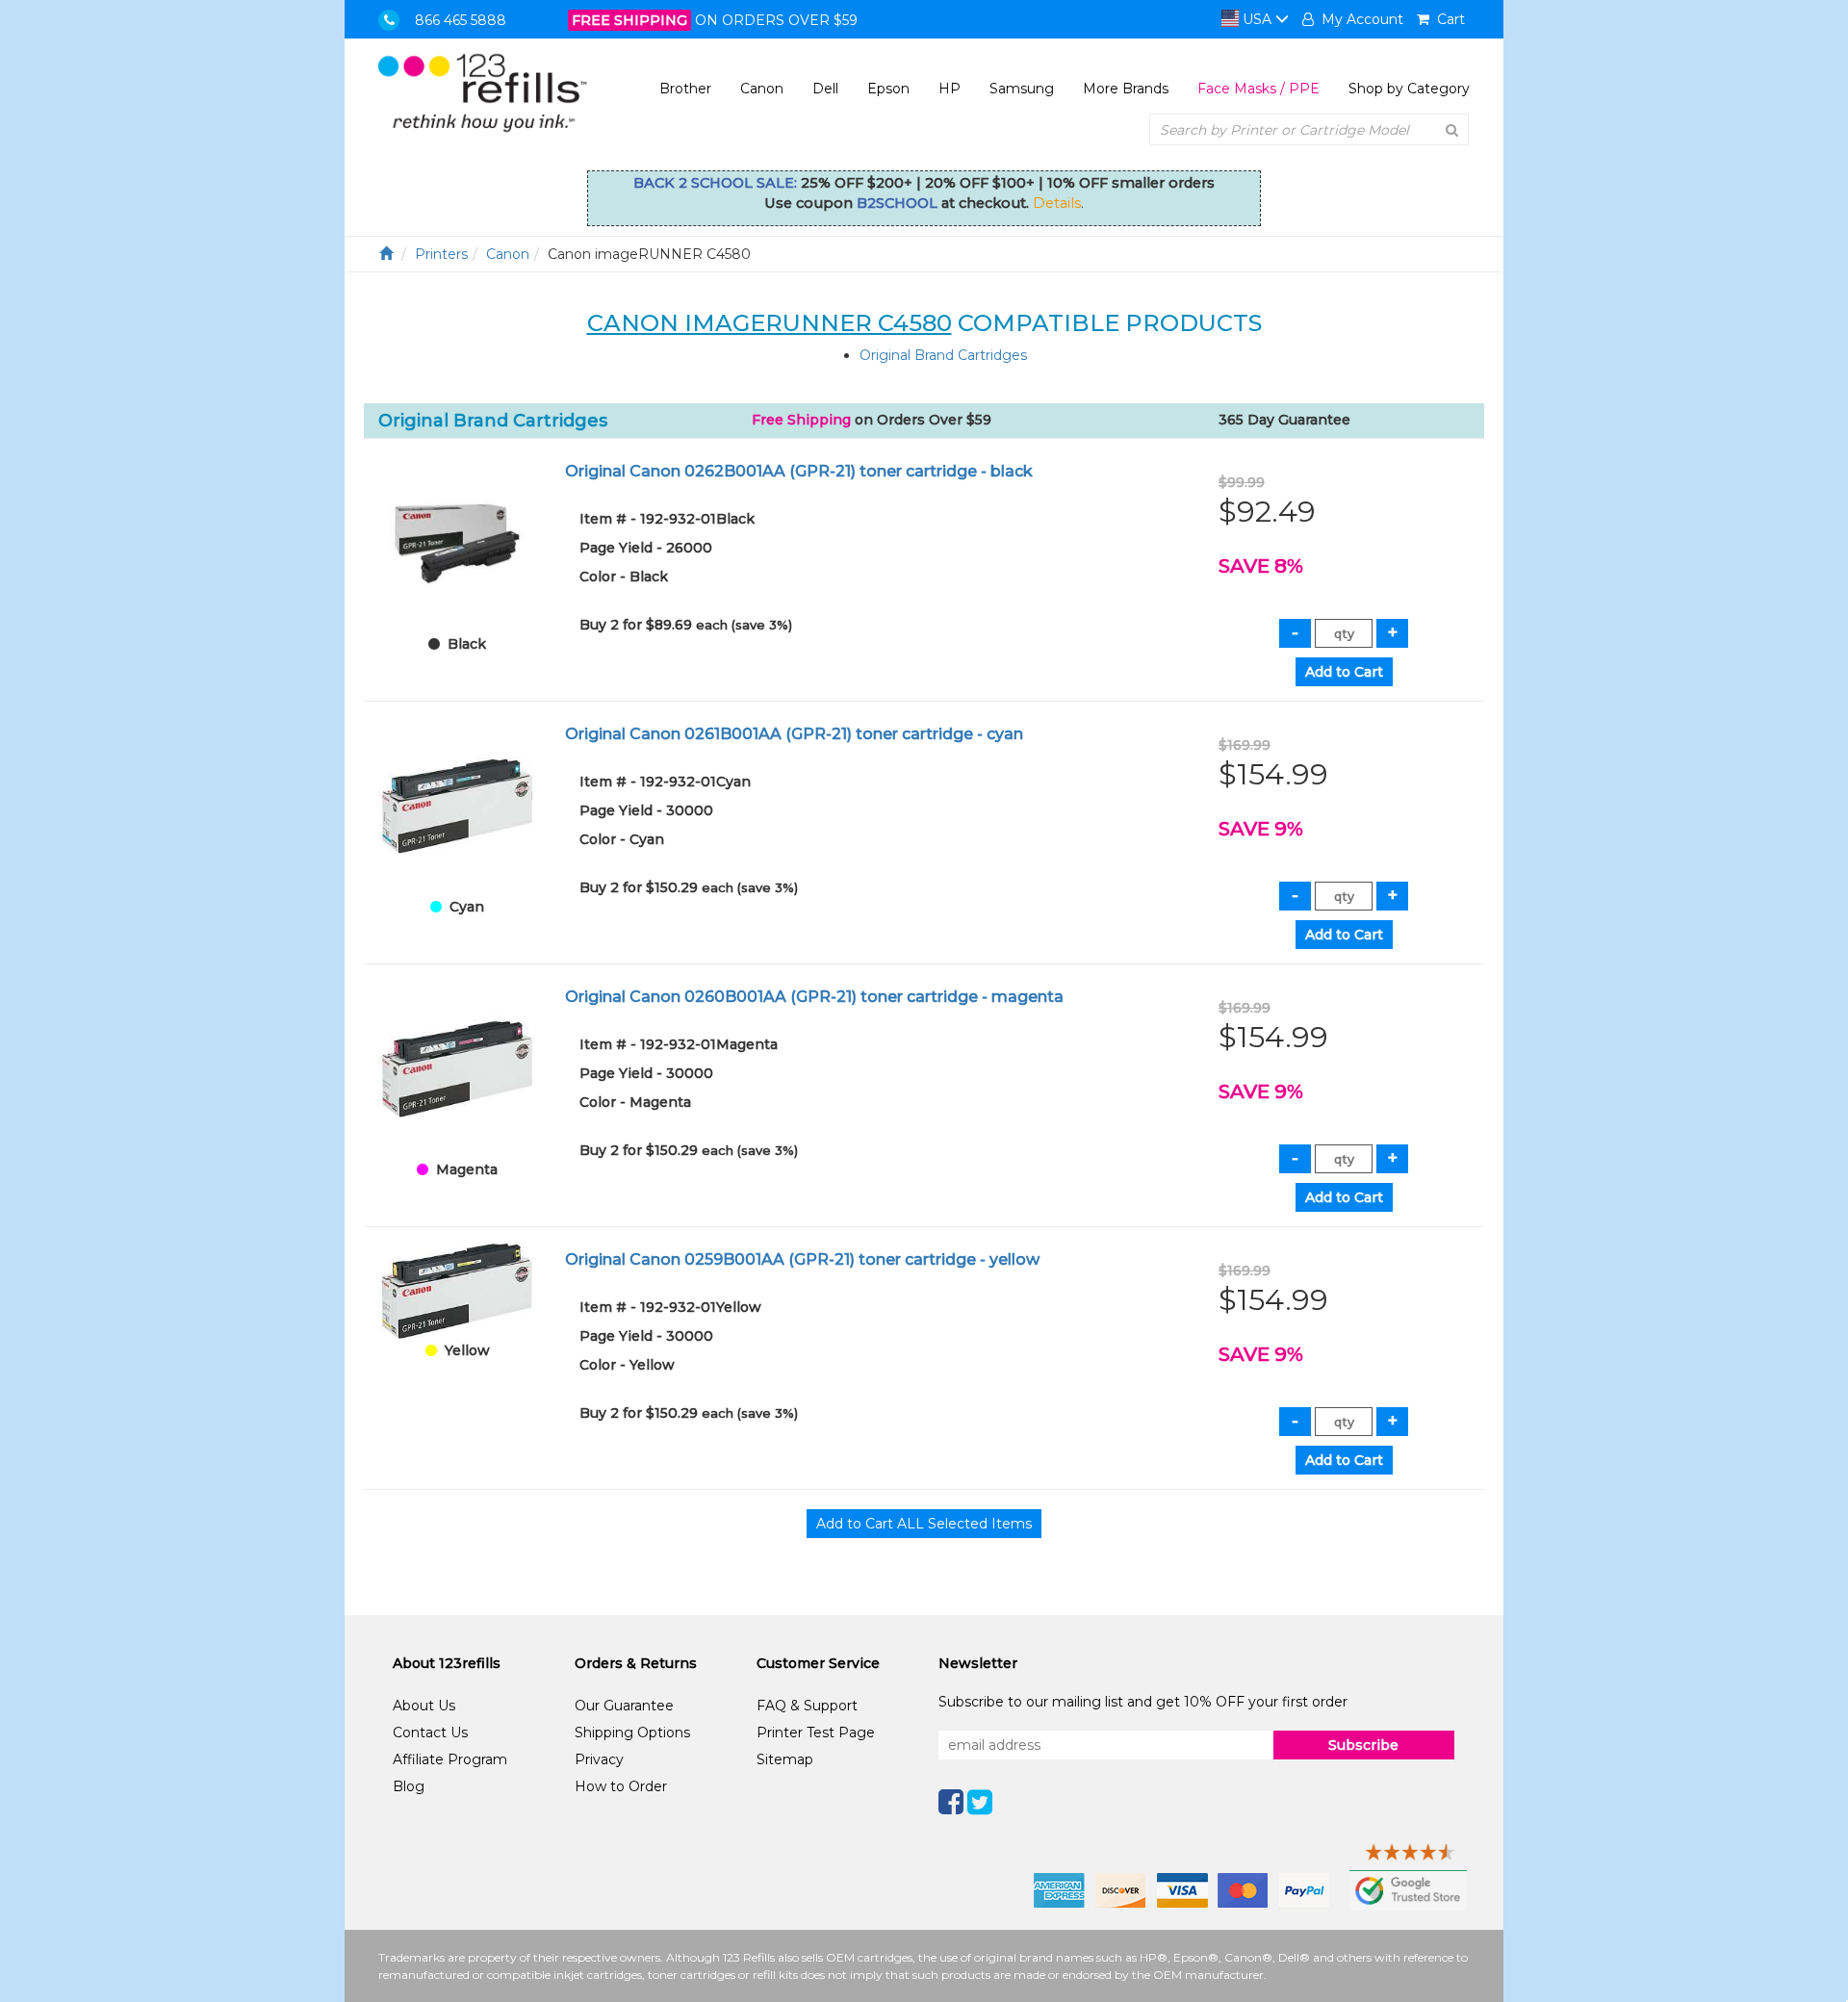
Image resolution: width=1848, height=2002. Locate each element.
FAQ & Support (807, 1706)
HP (950, 89)
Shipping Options (632, 1732)
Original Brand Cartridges (943, 355)
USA (1257, 19)
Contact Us (430, 1732)
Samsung (1022, 89)
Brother (685, 89)
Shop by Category (1409, 89)
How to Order (621, 1786)
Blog (409, 1786)
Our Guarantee (624, 1706)
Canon (762, 89)
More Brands (1126, 89)
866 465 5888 (461, 20)
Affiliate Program (450, 1759)
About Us (424, 1706)
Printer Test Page (816, 1732)
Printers (441, 254)
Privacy (599, 1759)
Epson (888, 89)
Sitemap (785, 1759)
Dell (825, 89)
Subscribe (1363, 1745)
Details (1057, 203)
